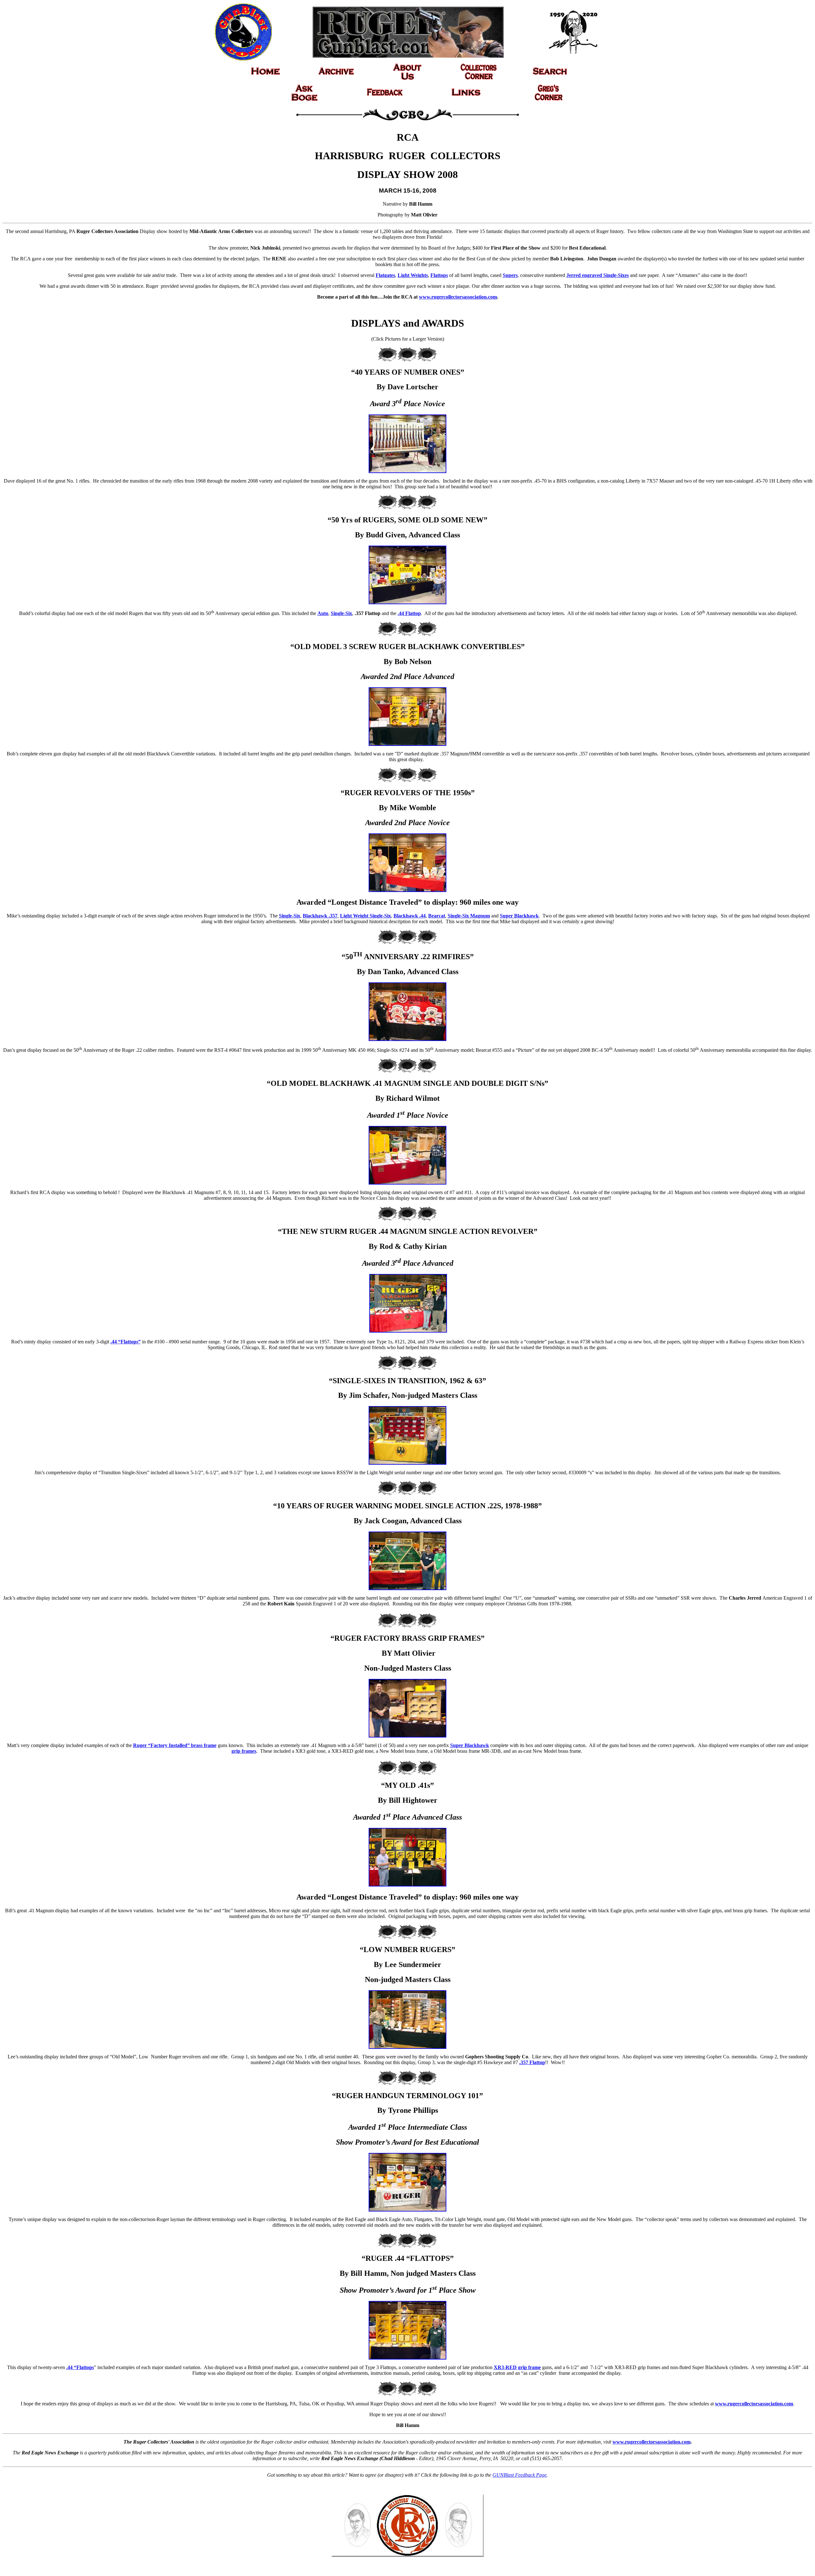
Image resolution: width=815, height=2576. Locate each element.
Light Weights (413, 275)
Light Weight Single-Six (365, 916)
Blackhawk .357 (320, 916)
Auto (323, 613)
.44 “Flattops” (126, 1342)
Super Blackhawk (519, 916)
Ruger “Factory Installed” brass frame (175, 1745)
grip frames (244, 1751)
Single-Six (341, 613)
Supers (510, 275)
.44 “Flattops (80, 2367)
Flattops (439, 275)
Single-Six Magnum (469, 916)
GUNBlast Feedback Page (520, 2475)
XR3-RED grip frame (517, 2367)
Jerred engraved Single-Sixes (598, 275)
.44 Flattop (409, 613)
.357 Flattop (532, 2062)
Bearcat (437, 916)
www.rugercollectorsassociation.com (458, 297)
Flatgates (385, 275)
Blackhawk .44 (410, 916)
